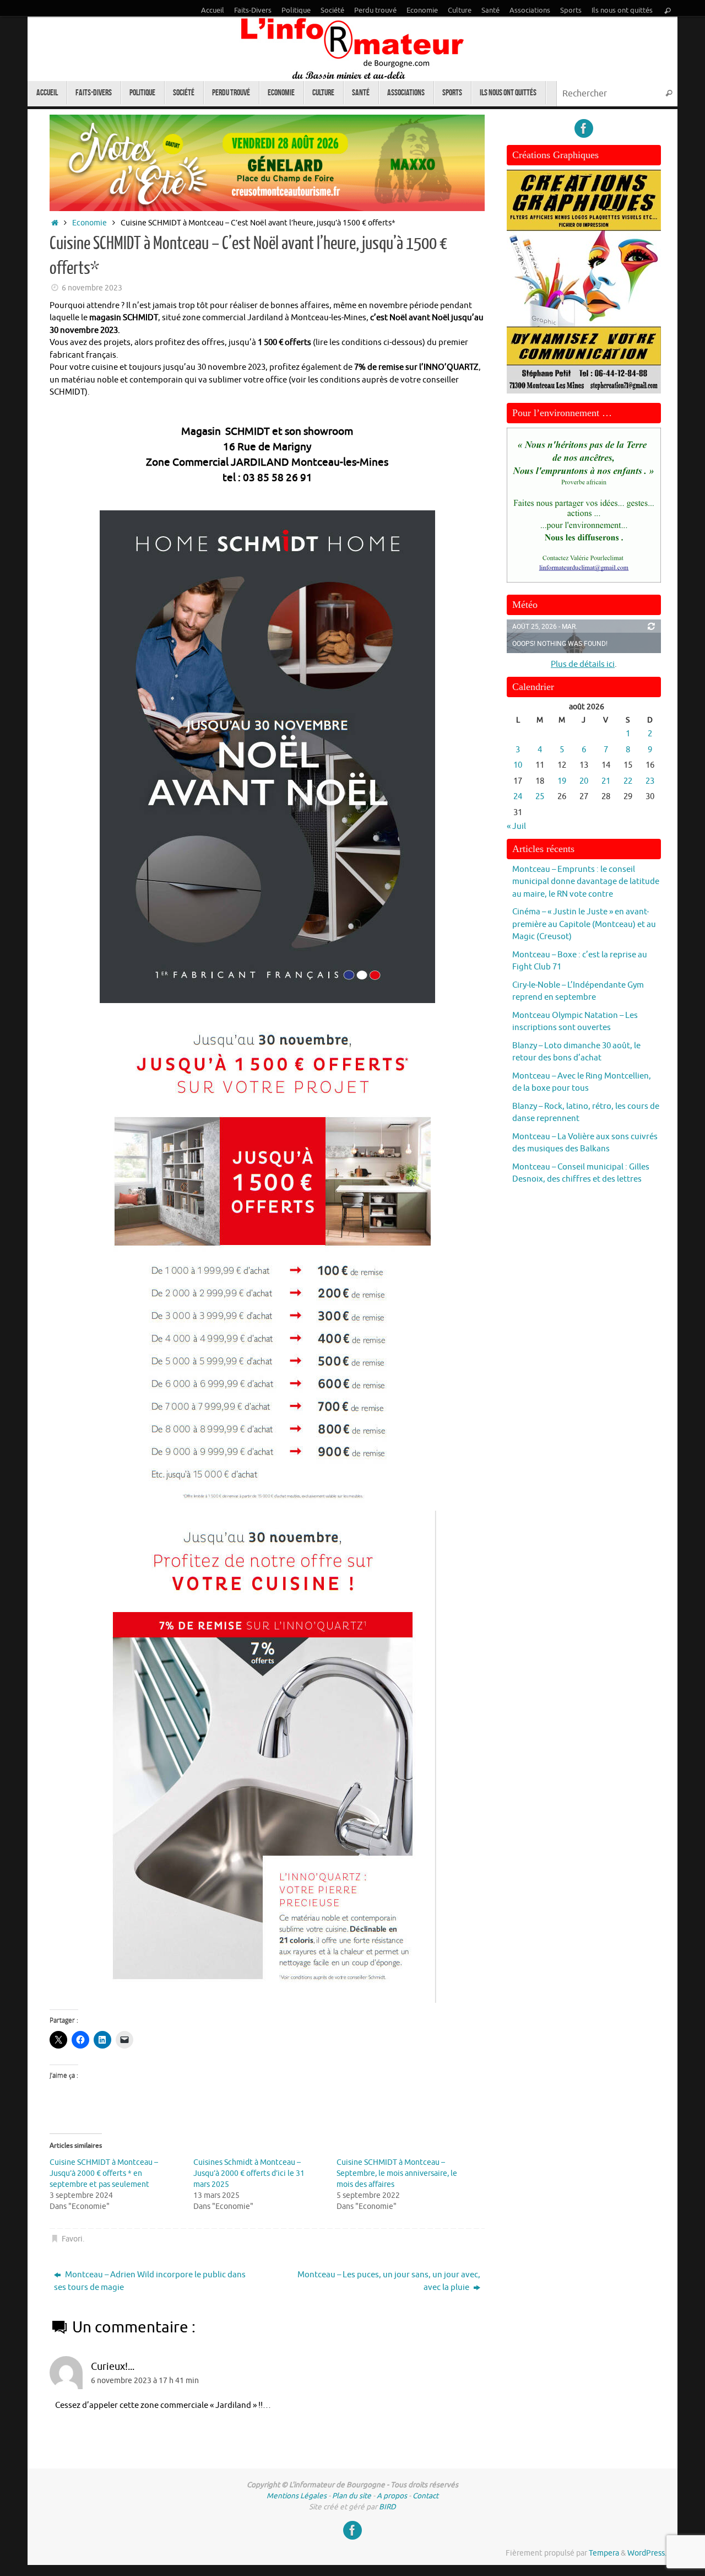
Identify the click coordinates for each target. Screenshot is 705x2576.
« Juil (516, 826)
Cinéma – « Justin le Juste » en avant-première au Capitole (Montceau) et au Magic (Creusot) (584, 924)
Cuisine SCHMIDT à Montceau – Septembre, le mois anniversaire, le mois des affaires (397, 2173)
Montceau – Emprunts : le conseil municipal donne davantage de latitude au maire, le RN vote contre (586, 882)
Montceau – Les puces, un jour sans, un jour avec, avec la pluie (389, 2281)
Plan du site (352, 2496)
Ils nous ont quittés (622, 10)
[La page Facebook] (584, 128)
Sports (571, 10)
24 (518, 797)
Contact (425, 2496)
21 (606, 781)
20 (584, 781)
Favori (72, 2239)
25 (540, 797)
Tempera (604, 2553)
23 (650, 781)
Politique (296, 10)
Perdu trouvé (375, 10)
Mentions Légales (297, 2496)
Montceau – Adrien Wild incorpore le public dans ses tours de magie (150, 2281)
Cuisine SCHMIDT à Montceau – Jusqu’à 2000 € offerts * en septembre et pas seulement (104, 2173)
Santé (490, 10)
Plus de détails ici (583, 664)
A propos (392, 2496)
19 (562, 781)
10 (518, 765)
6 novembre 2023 (92, 288)
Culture (460, 10)
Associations (530, 10)
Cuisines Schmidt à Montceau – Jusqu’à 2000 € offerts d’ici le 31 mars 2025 (249, 2173)
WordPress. (647, 2553)
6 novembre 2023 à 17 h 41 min (145, 2381)
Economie (422, 10)
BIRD (387, 2507)
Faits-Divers (253, 10)
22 (628, 781)
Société (332, 10)
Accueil (213, 10)
